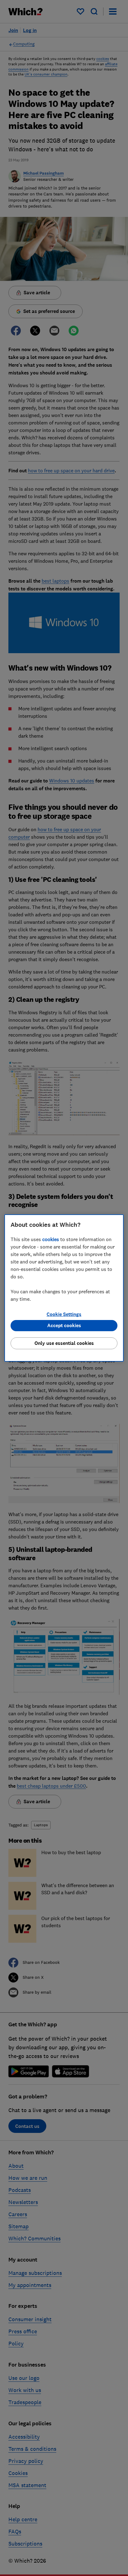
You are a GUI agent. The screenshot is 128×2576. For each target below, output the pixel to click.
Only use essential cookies (64, 1343)
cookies (51, 1239)
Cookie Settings (64, 1314)
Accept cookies (64, 1325)
